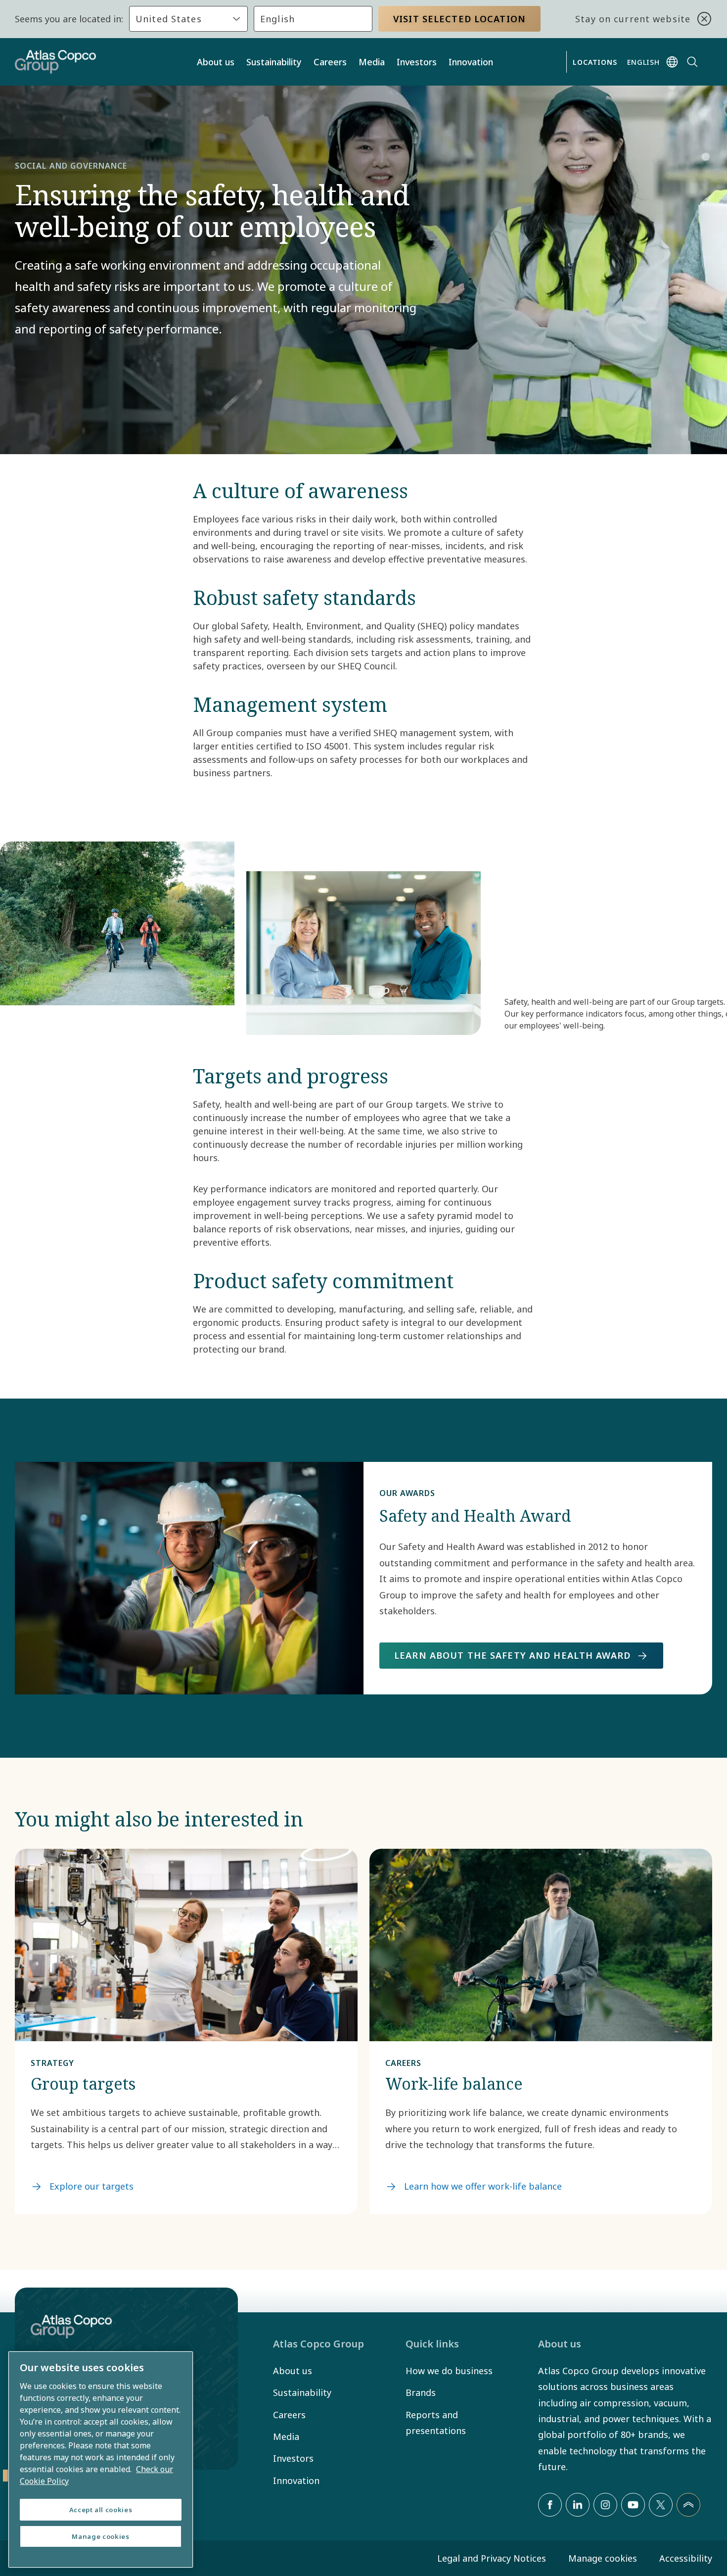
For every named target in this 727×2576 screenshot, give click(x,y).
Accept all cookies (101, 2510)
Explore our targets (91, 2186)
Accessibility (686, 2558)
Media (372, 62)
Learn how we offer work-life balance (483, 2186)
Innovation (471, 62)
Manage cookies (603, 2558)
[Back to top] (688, 2505)
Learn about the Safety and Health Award (512, 1655)
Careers (330, 62)
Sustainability (274, 62)
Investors (417, 62)
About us (216, 62)
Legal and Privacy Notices (492, 2558)
